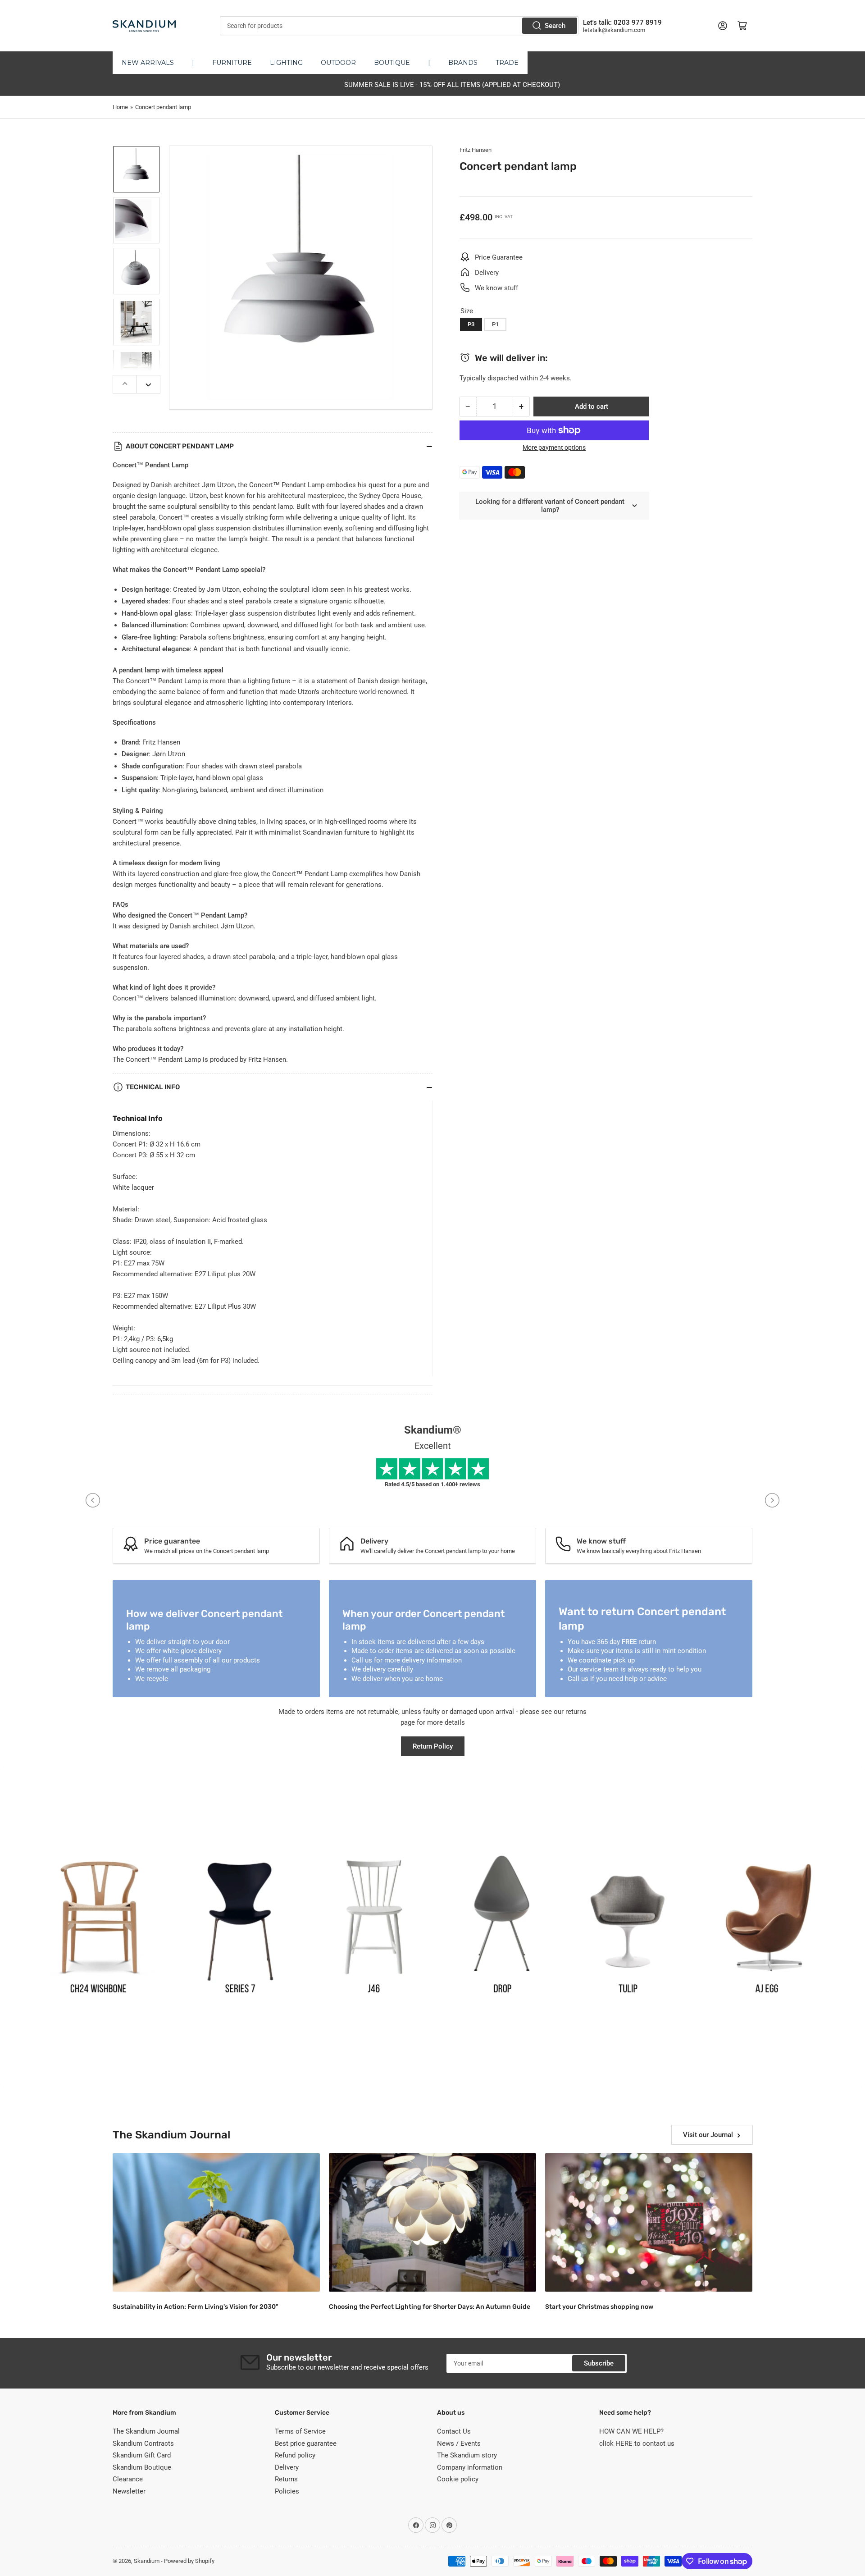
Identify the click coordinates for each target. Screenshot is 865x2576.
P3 (471, 324)
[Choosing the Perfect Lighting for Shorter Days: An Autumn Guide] (432, 2222)
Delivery (287, 2467)
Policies (287, 2491)
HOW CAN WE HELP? (631, 2431)
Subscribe (599, 2363)
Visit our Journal (708, 2135)
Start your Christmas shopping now (599, 2307)
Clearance (128, 2479)
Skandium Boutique (142, 2467)
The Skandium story (467, 2455)
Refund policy (295, 2455)
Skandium (147, 2561)
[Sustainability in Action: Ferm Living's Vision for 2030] (216, 2222)
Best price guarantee (306, 2444)
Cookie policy (458, 2479)
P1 (495, 324)
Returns (286, 2479)
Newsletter (129, 2491)
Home (120, 107)
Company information (470, 2467)
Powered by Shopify (189, 2561)
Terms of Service (300, 2431)
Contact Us (454, 2431)
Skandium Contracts (143, 2444)
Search (555, 26)
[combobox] (399, 26)
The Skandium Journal (146, 2431)
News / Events (459, 2444)
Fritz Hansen (476, 150)
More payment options (554, 448)
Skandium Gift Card (142, 2455)
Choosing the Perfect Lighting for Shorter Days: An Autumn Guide (430, 2307)
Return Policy (433, 1746)
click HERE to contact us (637, 2444)
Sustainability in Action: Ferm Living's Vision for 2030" (196, 2307)
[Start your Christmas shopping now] (649, 2222)
